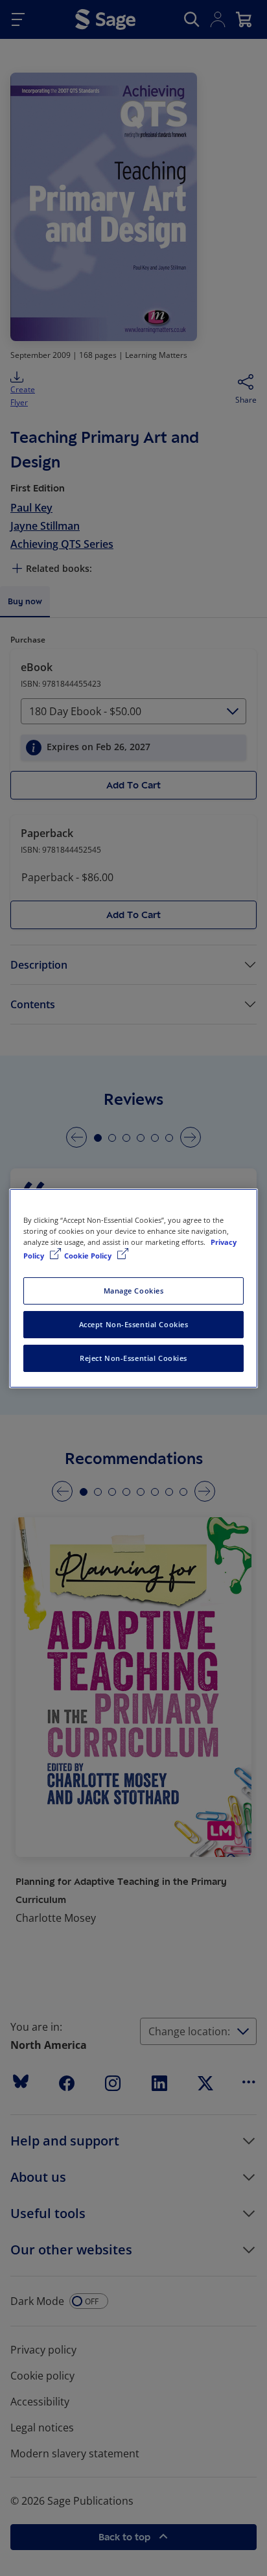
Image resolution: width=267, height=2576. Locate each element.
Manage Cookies (134, 1291)
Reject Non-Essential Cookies (133, 1358)
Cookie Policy (89, 1256)
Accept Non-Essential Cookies (134, 1324)
